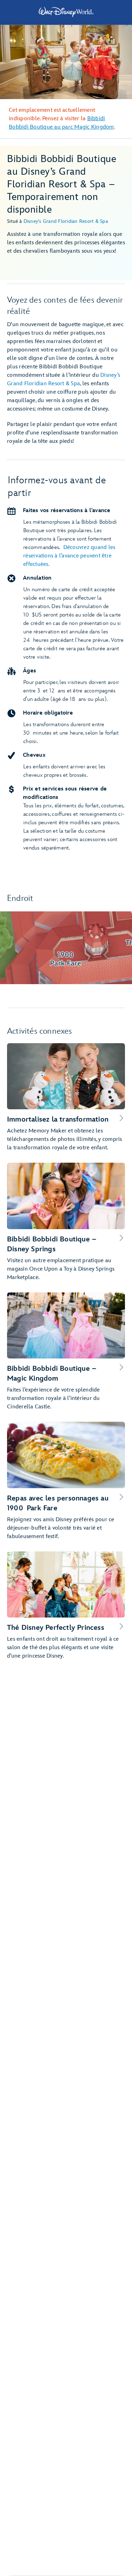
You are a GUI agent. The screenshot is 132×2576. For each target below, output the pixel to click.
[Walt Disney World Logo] (66, 12)
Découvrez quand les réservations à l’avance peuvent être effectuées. (69, 556)
